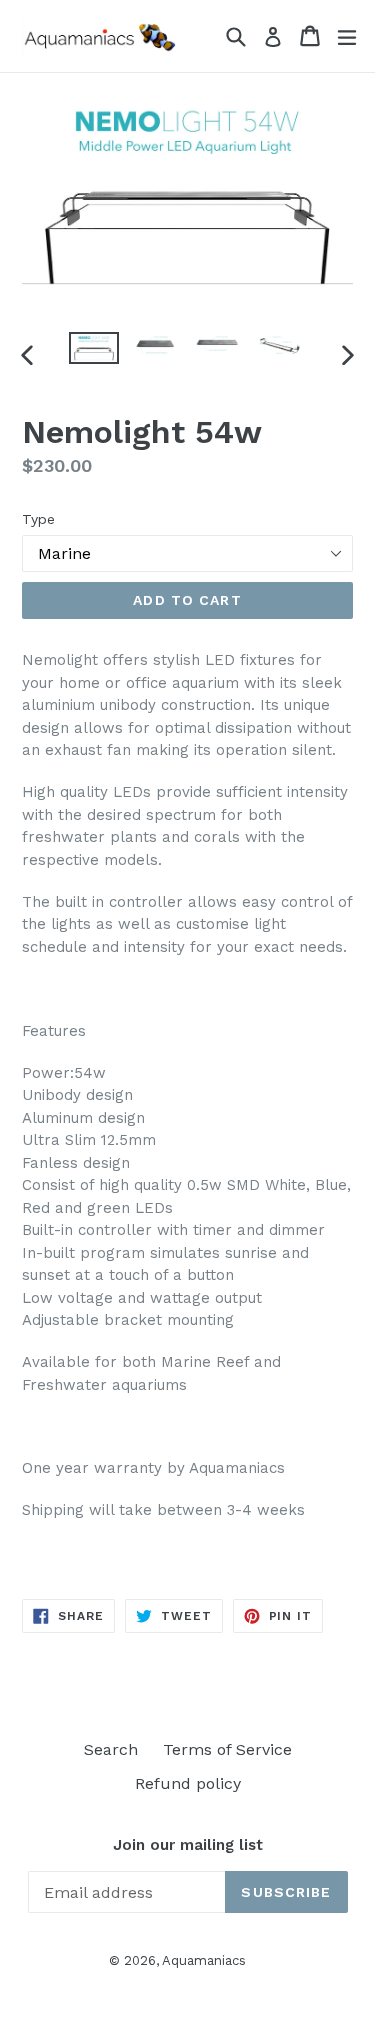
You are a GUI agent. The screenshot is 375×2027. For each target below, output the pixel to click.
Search (111, 1749)
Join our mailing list (188, 1845)
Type (38, 519)
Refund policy (188, 1783)
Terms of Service (227, 1749)
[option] (94, 348)
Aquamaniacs (204, 1960)
